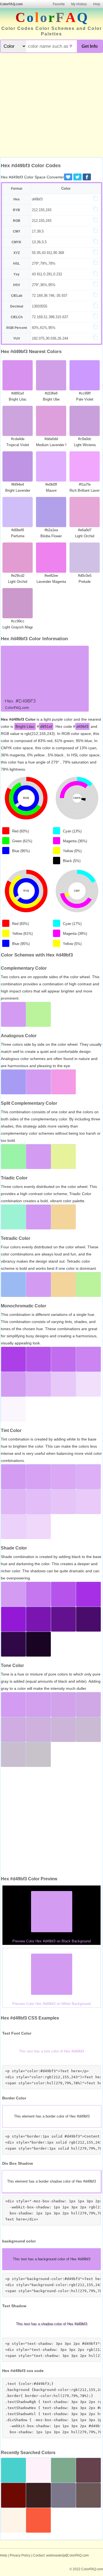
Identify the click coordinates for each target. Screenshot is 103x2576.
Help (97, 4)
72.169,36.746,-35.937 (50, 296)
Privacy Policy (20, 2555)
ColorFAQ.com (11, 4)
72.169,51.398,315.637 (50, 317)
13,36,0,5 (39, 242)
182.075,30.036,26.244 (50, 338)
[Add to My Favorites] (68, 177)
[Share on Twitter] (77, 177)
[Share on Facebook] (87, 177)
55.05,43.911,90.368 (48, 253)
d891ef (46, 726)
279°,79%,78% (44, 263)
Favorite (59, 4)
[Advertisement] (51, 106)
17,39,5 (38, 231)
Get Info (90, 46)
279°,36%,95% (44, 285)
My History (79, 4)
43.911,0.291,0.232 (47, 274)
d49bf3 (37, 199)
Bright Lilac (25, 726)
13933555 (40, 306)
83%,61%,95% (44, 328)
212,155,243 (42, 210)
